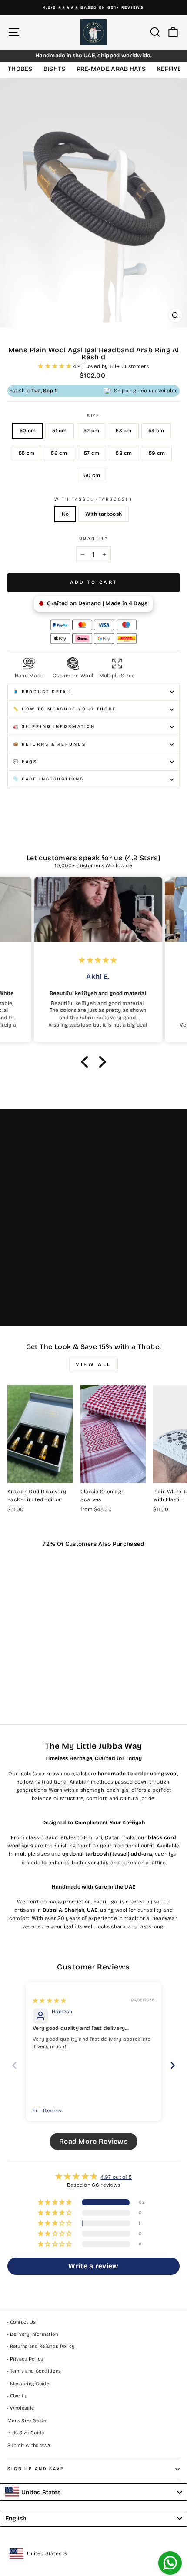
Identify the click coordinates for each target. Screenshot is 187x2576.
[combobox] (93, 2492)
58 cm (124, 453)
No (65, 514)
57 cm (92, 453)
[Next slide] (173, 2065)
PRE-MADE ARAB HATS (111, 69)
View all (93, 1364)
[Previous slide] (14, 2065)
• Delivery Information (33, 2334)
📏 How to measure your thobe (65, 709)
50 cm (28, 431)
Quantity (94, 538)
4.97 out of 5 (116, 2177)
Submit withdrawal (30, 2445)
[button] (55, 366)
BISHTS (55, 69)
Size (93, 416)
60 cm (92, 475)
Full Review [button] (47, 2111)
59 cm (157, 453)
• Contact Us (22, 2322)
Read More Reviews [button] (93, 2141)
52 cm (92, 431)
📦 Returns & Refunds (50, 744)
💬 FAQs (25, 762)
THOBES (20, 69)
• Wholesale (21, 2408)
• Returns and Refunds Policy (41, 2346)
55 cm (27, 453)
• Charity (17, 2396)
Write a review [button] (93, 2266)
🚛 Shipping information (54, 726)
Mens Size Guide (27, 2421)
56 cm (59, 453)
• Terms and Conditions (34, 2371)
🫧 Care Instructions (48, 779)
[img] (50, 2001)
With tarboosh (104, 514)
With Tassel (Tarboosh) (93, 499)
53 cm (124, 431)
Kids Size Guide (26, 2433)
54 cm (156, 431)
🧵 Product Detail (43, 692)
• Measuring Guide (28, 2384)
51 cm (60, 431)
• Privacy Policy (25, 2359)
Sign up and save (36, 2469)
